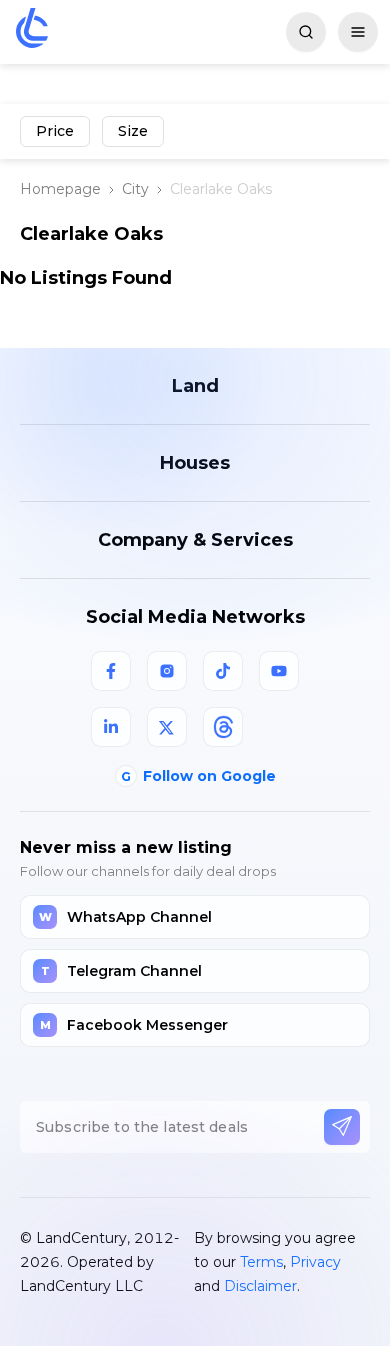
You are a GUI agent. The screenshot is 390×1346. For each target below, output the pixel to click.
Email (63, 950)
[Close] (355, 852)
